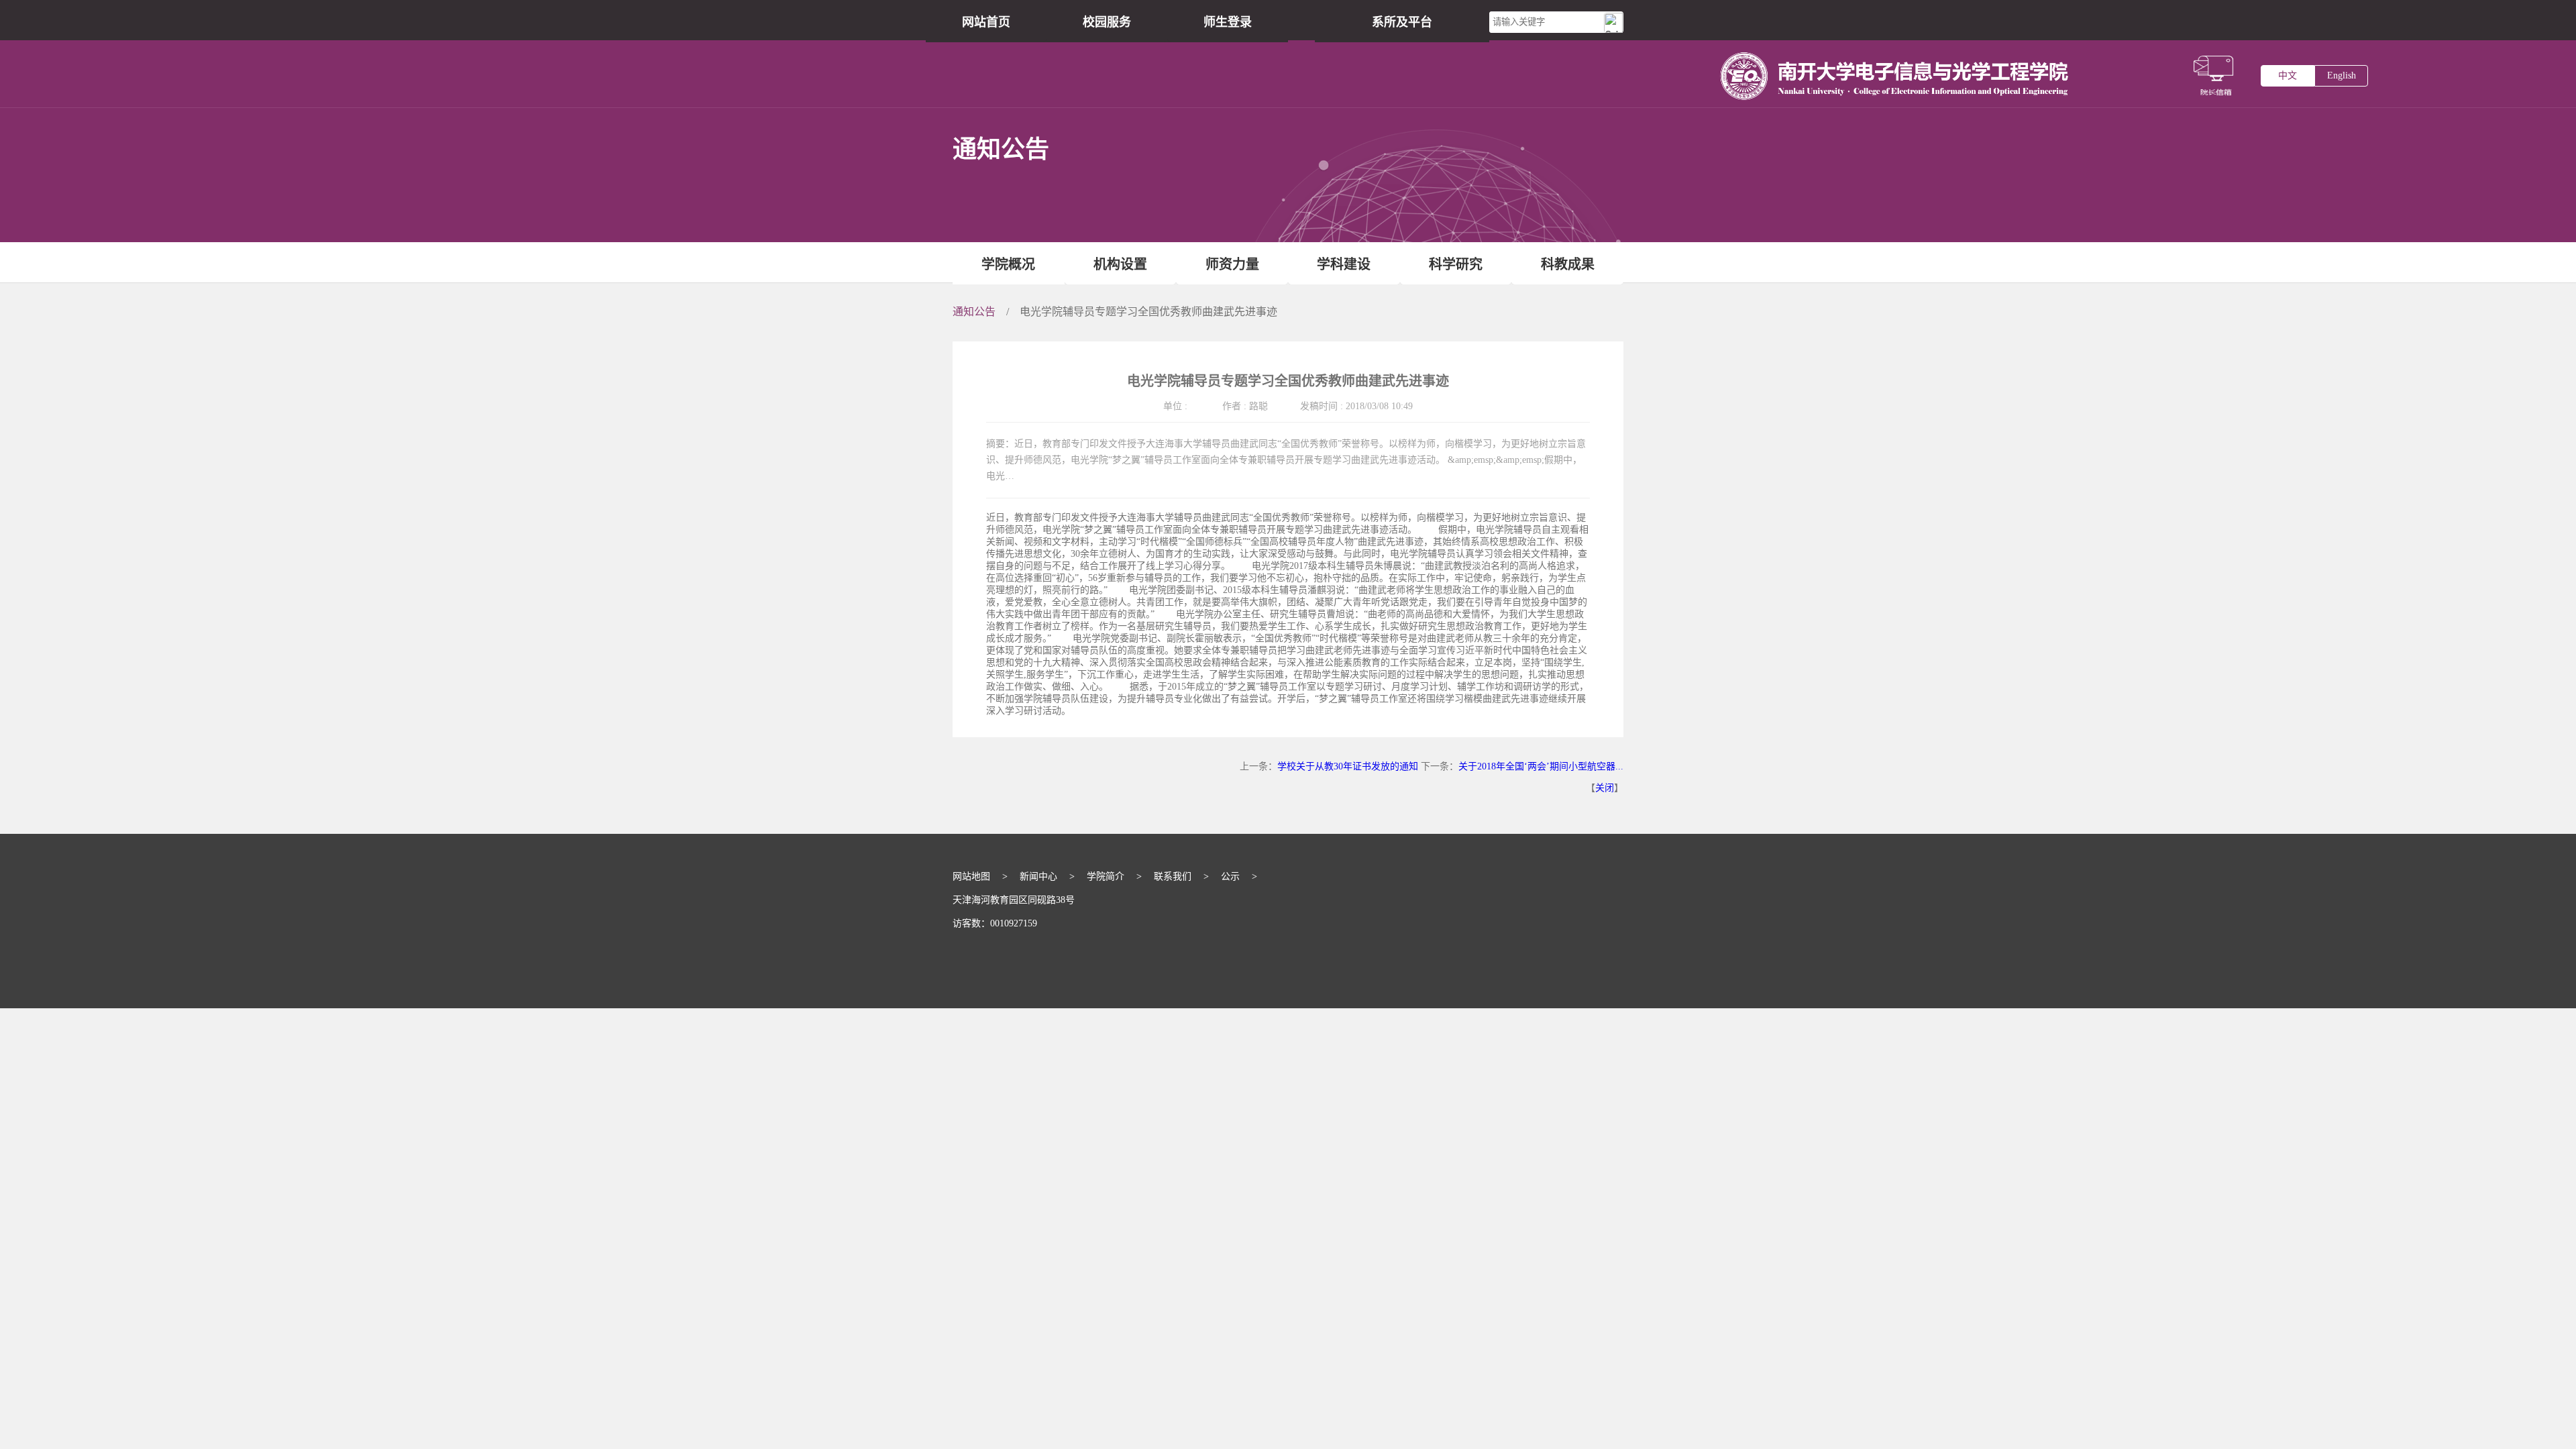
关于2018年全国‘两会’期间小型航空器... (1541, 766)
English (2342, 75)
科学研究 (1456, 264)
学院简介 (1106, 876)
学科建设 (1344, 264)
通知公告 (974, 312)
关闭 (1605, 788)
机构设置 (1120, 264)
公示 (1230, 876)
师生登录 (1228, 22)
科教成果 (1568, 264)
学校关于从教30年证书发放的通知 (1348, 766)
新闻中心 (1038, 876)
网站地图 (971, 876)
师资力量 (1232, 264)
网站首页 (986, 22)
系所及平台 (1402, 22)
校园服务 (1107, 22)
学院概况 (1008, 264)
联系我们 (1173, 876)
